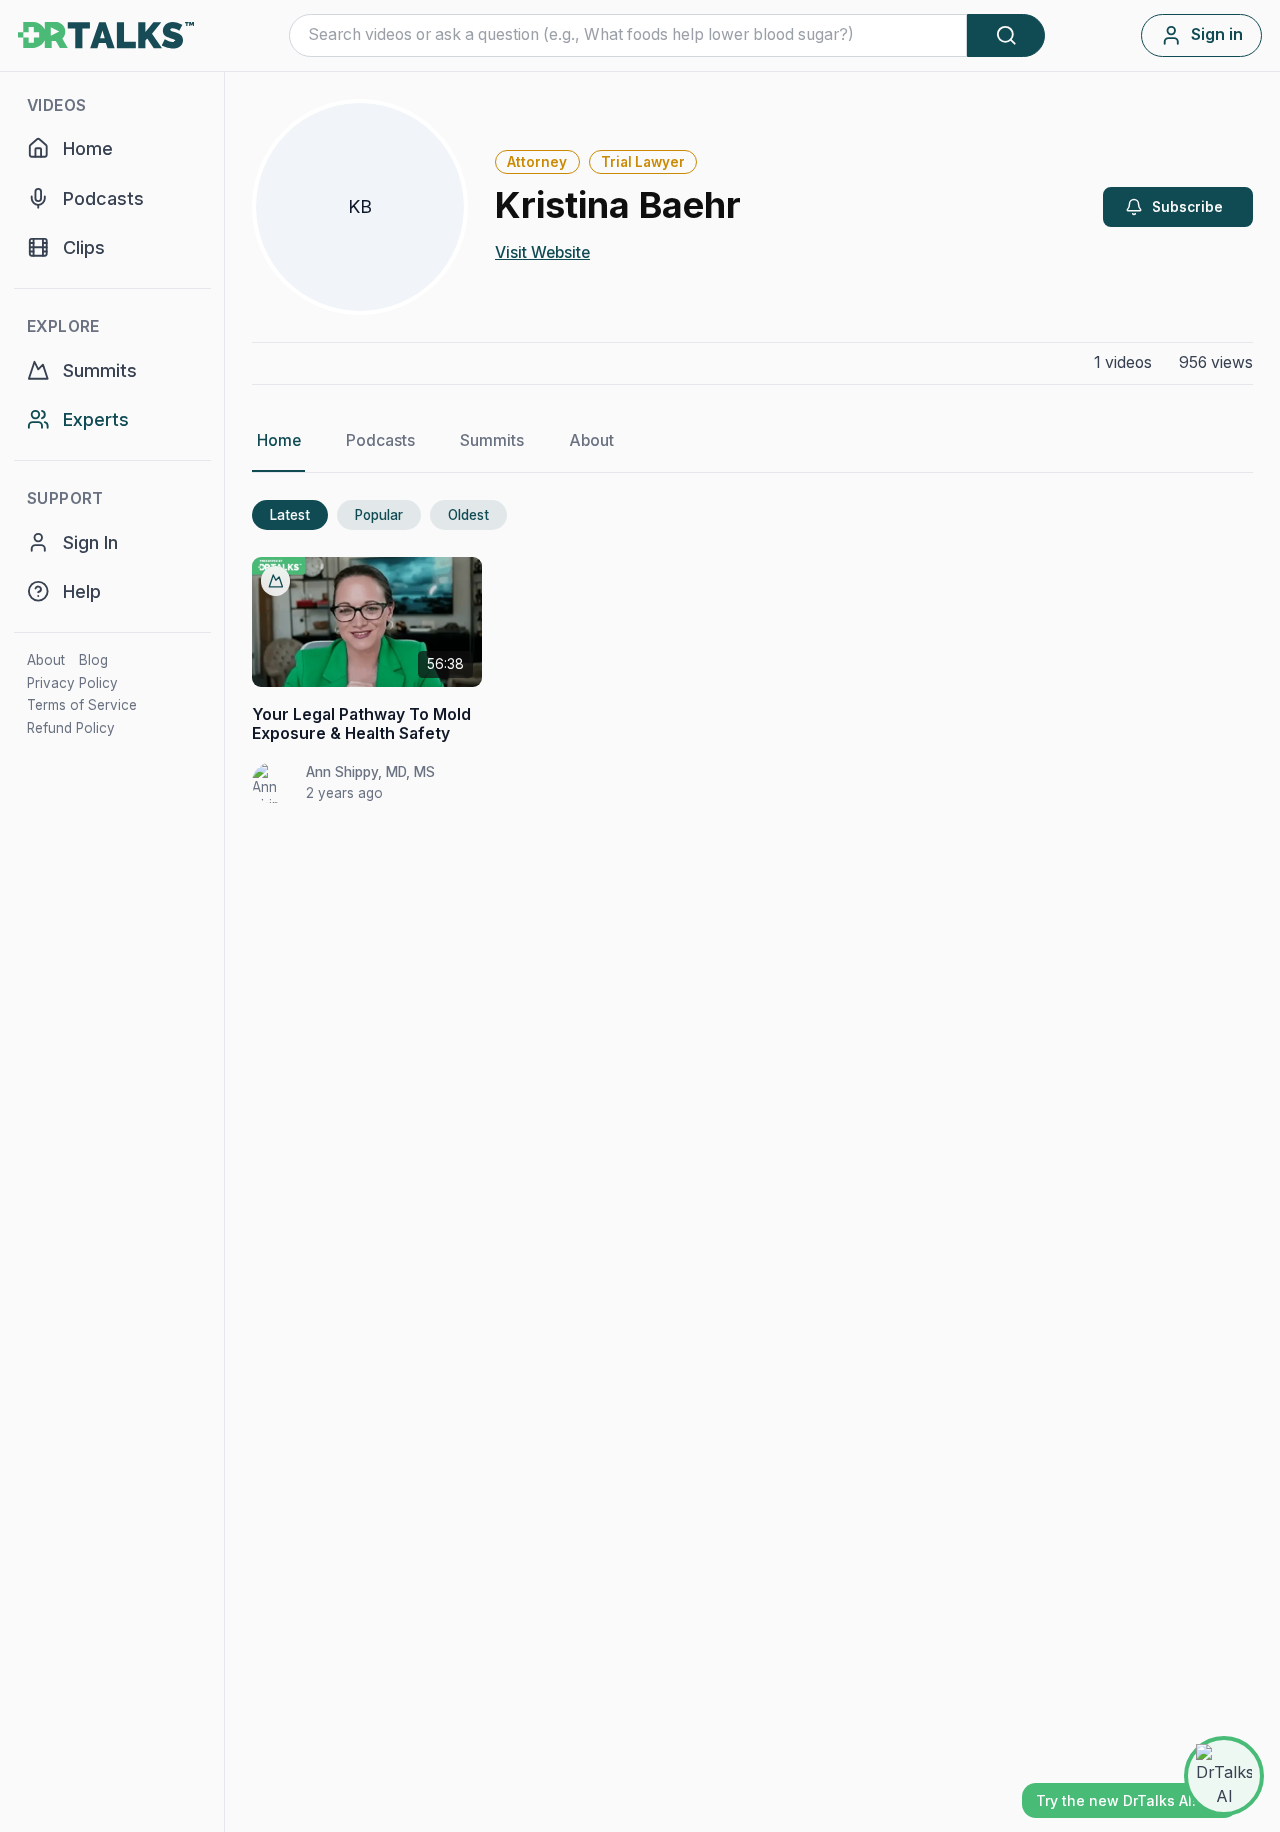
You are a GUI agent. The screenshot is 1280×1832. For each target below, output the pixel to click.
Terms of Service (82, 705)
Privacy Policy (72, 683)
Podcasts (380, 440)
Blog (93, 660)
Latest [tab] (290, 515)
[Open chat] (1224, 1776)
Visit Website (542, 252)
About (46, 660)
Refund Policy (71, 728)
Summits (492, 440)
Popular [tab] (379, 515)
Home (279, 440)
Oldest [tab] (468, 515)
